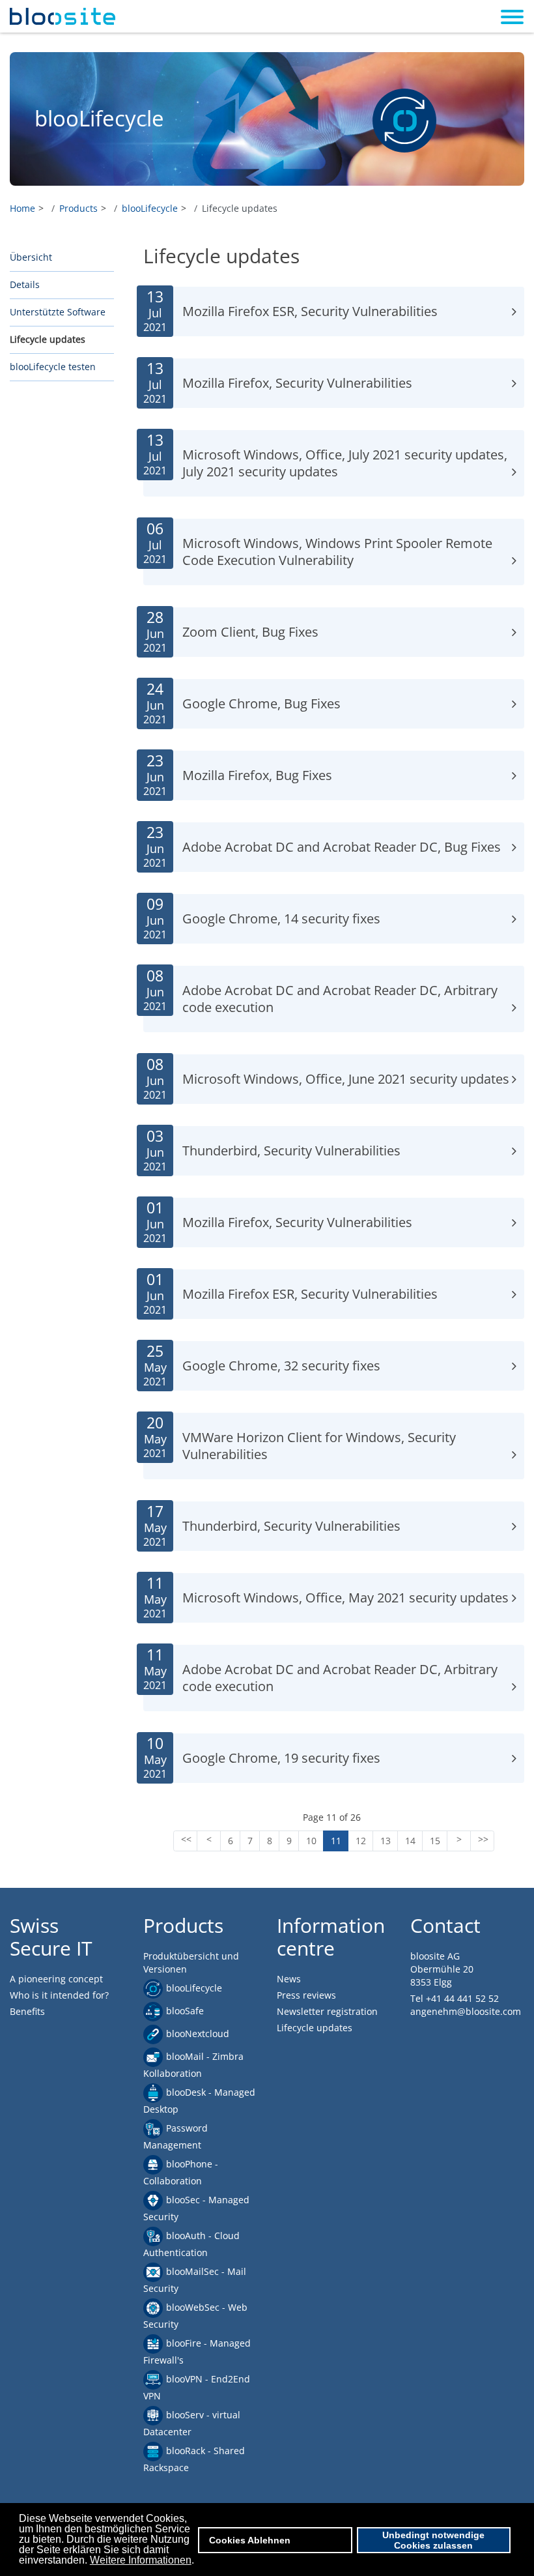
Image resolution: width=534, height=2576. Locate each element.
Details (25, 284)
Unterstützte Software (58, 312)
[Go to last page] (482, 1841)
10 (311, 1841)
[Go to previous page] (209, 1841)
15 (435, 1841)
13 (386, 1841)
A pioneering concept (56, 1979)
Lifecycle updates (48, 339)
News (289, 1979)
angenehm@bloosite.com (466, 2011)
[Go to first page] (185, 1841)
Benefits (27, 2011)
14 (410, 1841)
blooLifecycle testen (53, 367)
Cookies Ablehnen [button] (250, 2540)
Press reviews (306, 1995)
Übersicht (31, 257)
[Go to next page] (459, 1841)
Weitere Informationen (141, 2560)
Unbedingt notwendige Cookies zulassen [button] (433, 2540)
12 (361, 1841)
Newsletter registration (327, 2011)
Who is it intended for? (59, 1995)
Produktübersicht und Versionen (191, 1962)
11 (336, 1841)
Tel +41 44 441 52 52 (455, 1998)
